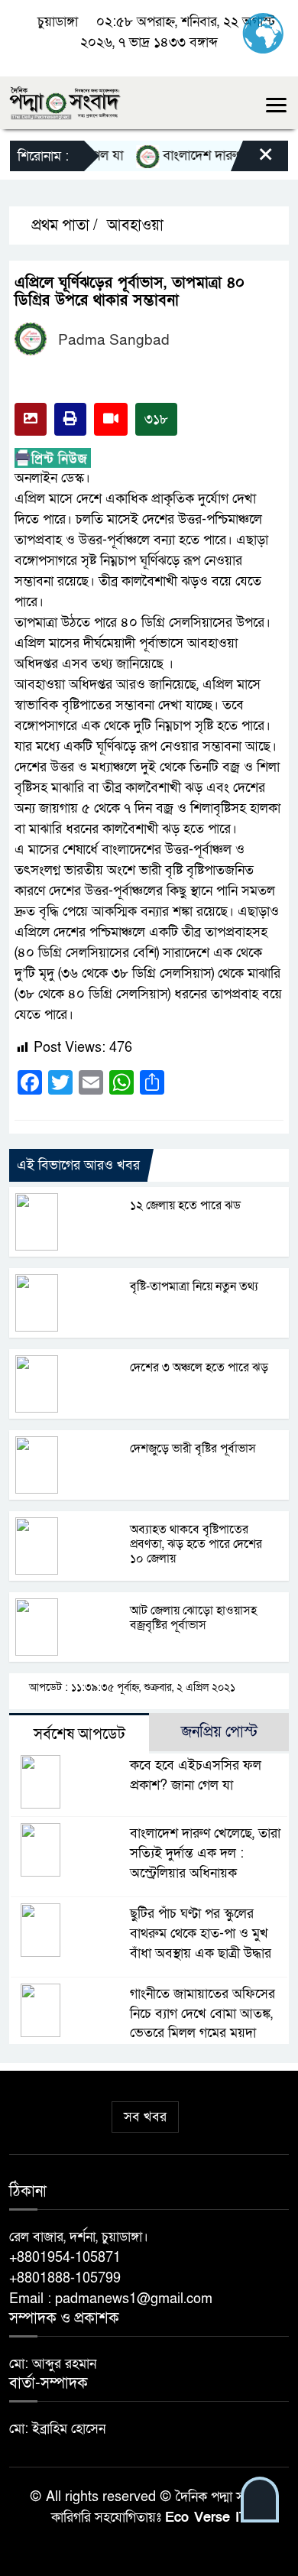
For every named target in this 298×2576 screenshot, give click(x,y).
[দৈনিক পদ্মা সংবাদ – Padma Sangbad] (65, 102)
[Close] (252, 160)
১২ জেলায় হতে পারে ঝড (185, 1205)
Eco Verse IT (206, 2518)
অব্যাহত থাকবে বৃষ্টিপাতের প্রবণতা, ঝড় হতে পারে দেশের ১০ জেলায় (196, 1544)
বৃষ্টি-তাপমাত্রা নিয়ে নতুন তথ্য (194, 1286)
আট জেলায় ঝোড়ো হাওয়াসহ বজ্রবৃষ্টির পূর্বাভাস (193, 1618)
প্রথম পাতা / (63, 225)
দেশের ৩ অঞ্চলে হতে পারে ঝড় (199, 1367)
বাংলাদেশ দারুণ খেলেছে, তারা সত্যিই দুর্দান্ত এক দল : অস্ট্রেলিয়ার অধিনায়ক (205, 1853)
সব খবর (145, 2117)
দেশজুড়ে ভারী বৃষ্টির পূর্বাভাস (193, 1449)
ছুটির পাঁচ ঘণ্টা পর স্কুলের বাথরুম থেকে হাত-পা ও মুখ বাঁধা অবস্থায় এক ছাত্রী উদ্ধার (201, 1934)
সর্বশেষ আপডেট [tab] (79, 1734)
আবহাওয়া (135, 225)
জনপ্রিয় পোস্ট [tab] (219, 1732)
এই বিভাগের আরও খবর (78, 1165)
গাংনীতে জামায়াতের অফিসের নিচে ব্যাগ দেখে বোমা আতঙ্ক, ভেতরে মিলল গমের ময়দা (202, 2014)
